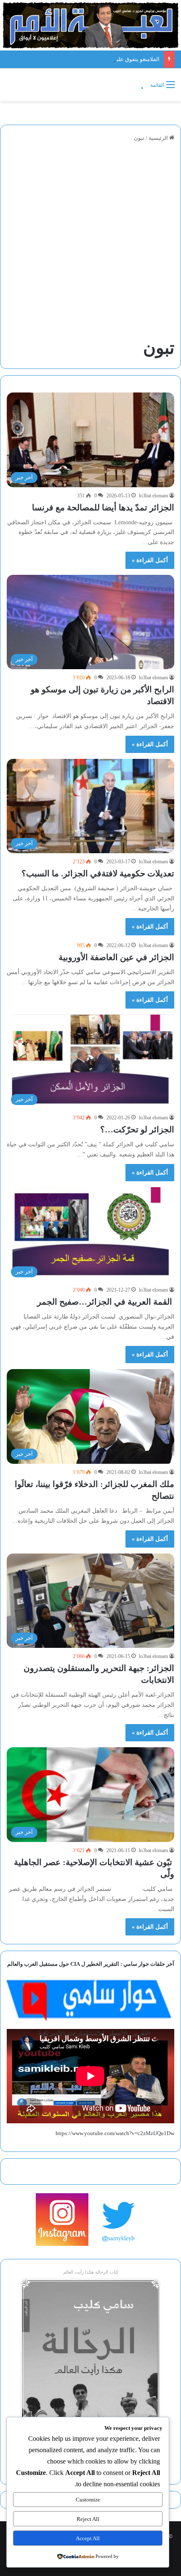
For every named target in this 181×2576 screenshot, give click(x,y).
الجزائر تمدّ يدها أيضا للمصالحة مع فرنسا (103, 507)
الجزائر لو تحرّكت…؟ (137, 1129)
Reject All (88, 2519)
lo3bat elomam (153, 496)
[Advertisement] (90, 241)
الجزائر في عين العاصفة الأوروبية (116, 957)
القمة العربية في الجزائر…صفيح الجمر (105, 1302)
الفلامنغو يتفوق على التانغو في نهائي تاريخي (110, 59)
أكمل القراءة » (150, 560)
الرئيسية (159, 138)
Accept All (88, 2538)
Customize (88, 2500)
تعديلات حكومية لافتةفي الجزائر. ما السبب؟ (98, 873)
